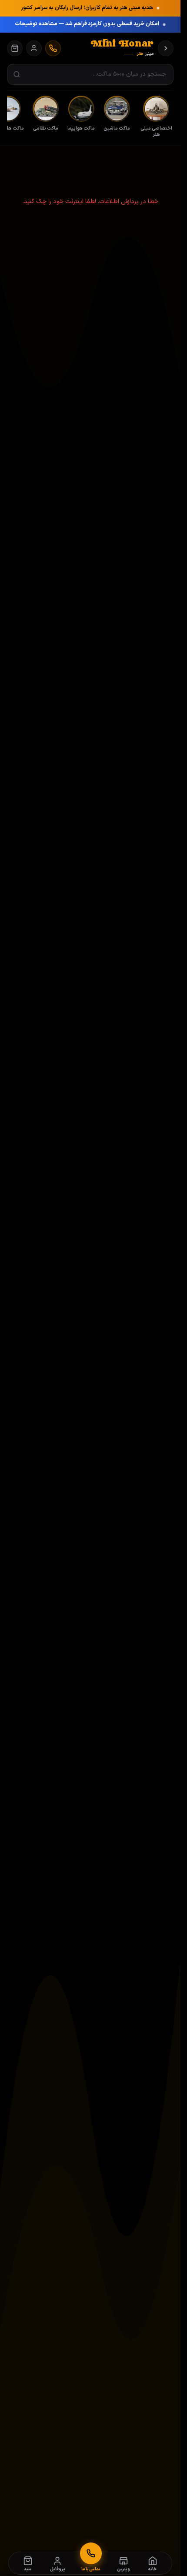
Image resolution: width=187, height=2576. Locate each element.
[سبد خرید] (15, 48)
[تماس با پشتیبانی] (53, 48)
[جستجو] (17, 75)
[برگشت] (166, 48)
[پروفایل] (34, 48)
